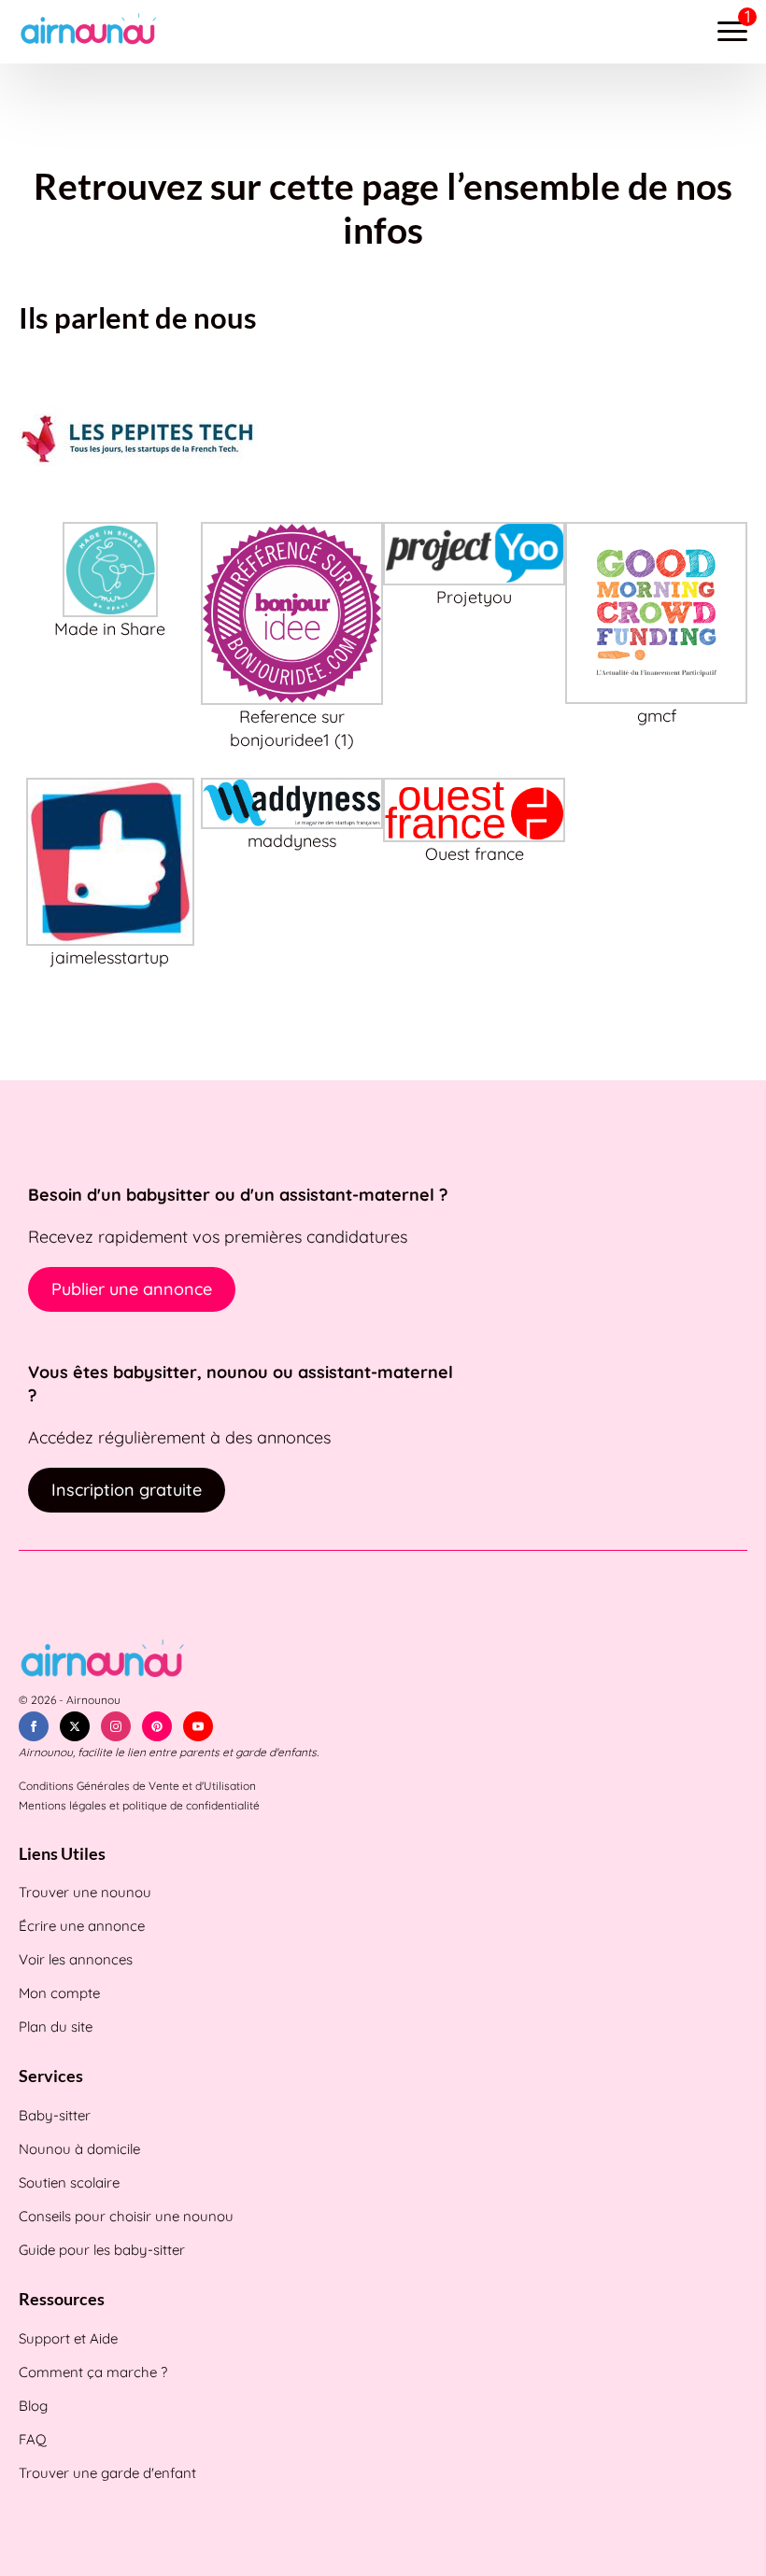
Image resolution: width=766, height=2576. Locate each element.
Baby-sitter (55, 2115)
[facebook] (34, 1726)
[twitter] (75, 1726)
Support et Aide (68, 2338)
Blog (33, 2406)
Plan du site (56, 2027)
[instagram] (116, 1726)
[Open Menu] (732, 32)
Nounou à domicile (79, 2149)
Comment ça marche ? (93, 2372)
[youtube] (198, 1726)
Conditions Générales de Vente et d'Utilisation (137, 1786)
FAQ (33, 2439)
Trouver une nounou (85, 1892)
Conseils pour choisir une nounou (126, 2216)
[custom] (157, 1726)
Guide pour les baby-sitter (102, 2250)
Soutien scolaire (69, 2182)
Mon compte (59, 1993)
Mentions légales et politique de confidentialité (139, 1805)
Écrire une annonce (82, 1926)
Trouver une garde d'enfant (107, 2473)
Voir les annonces (76, 1959)
